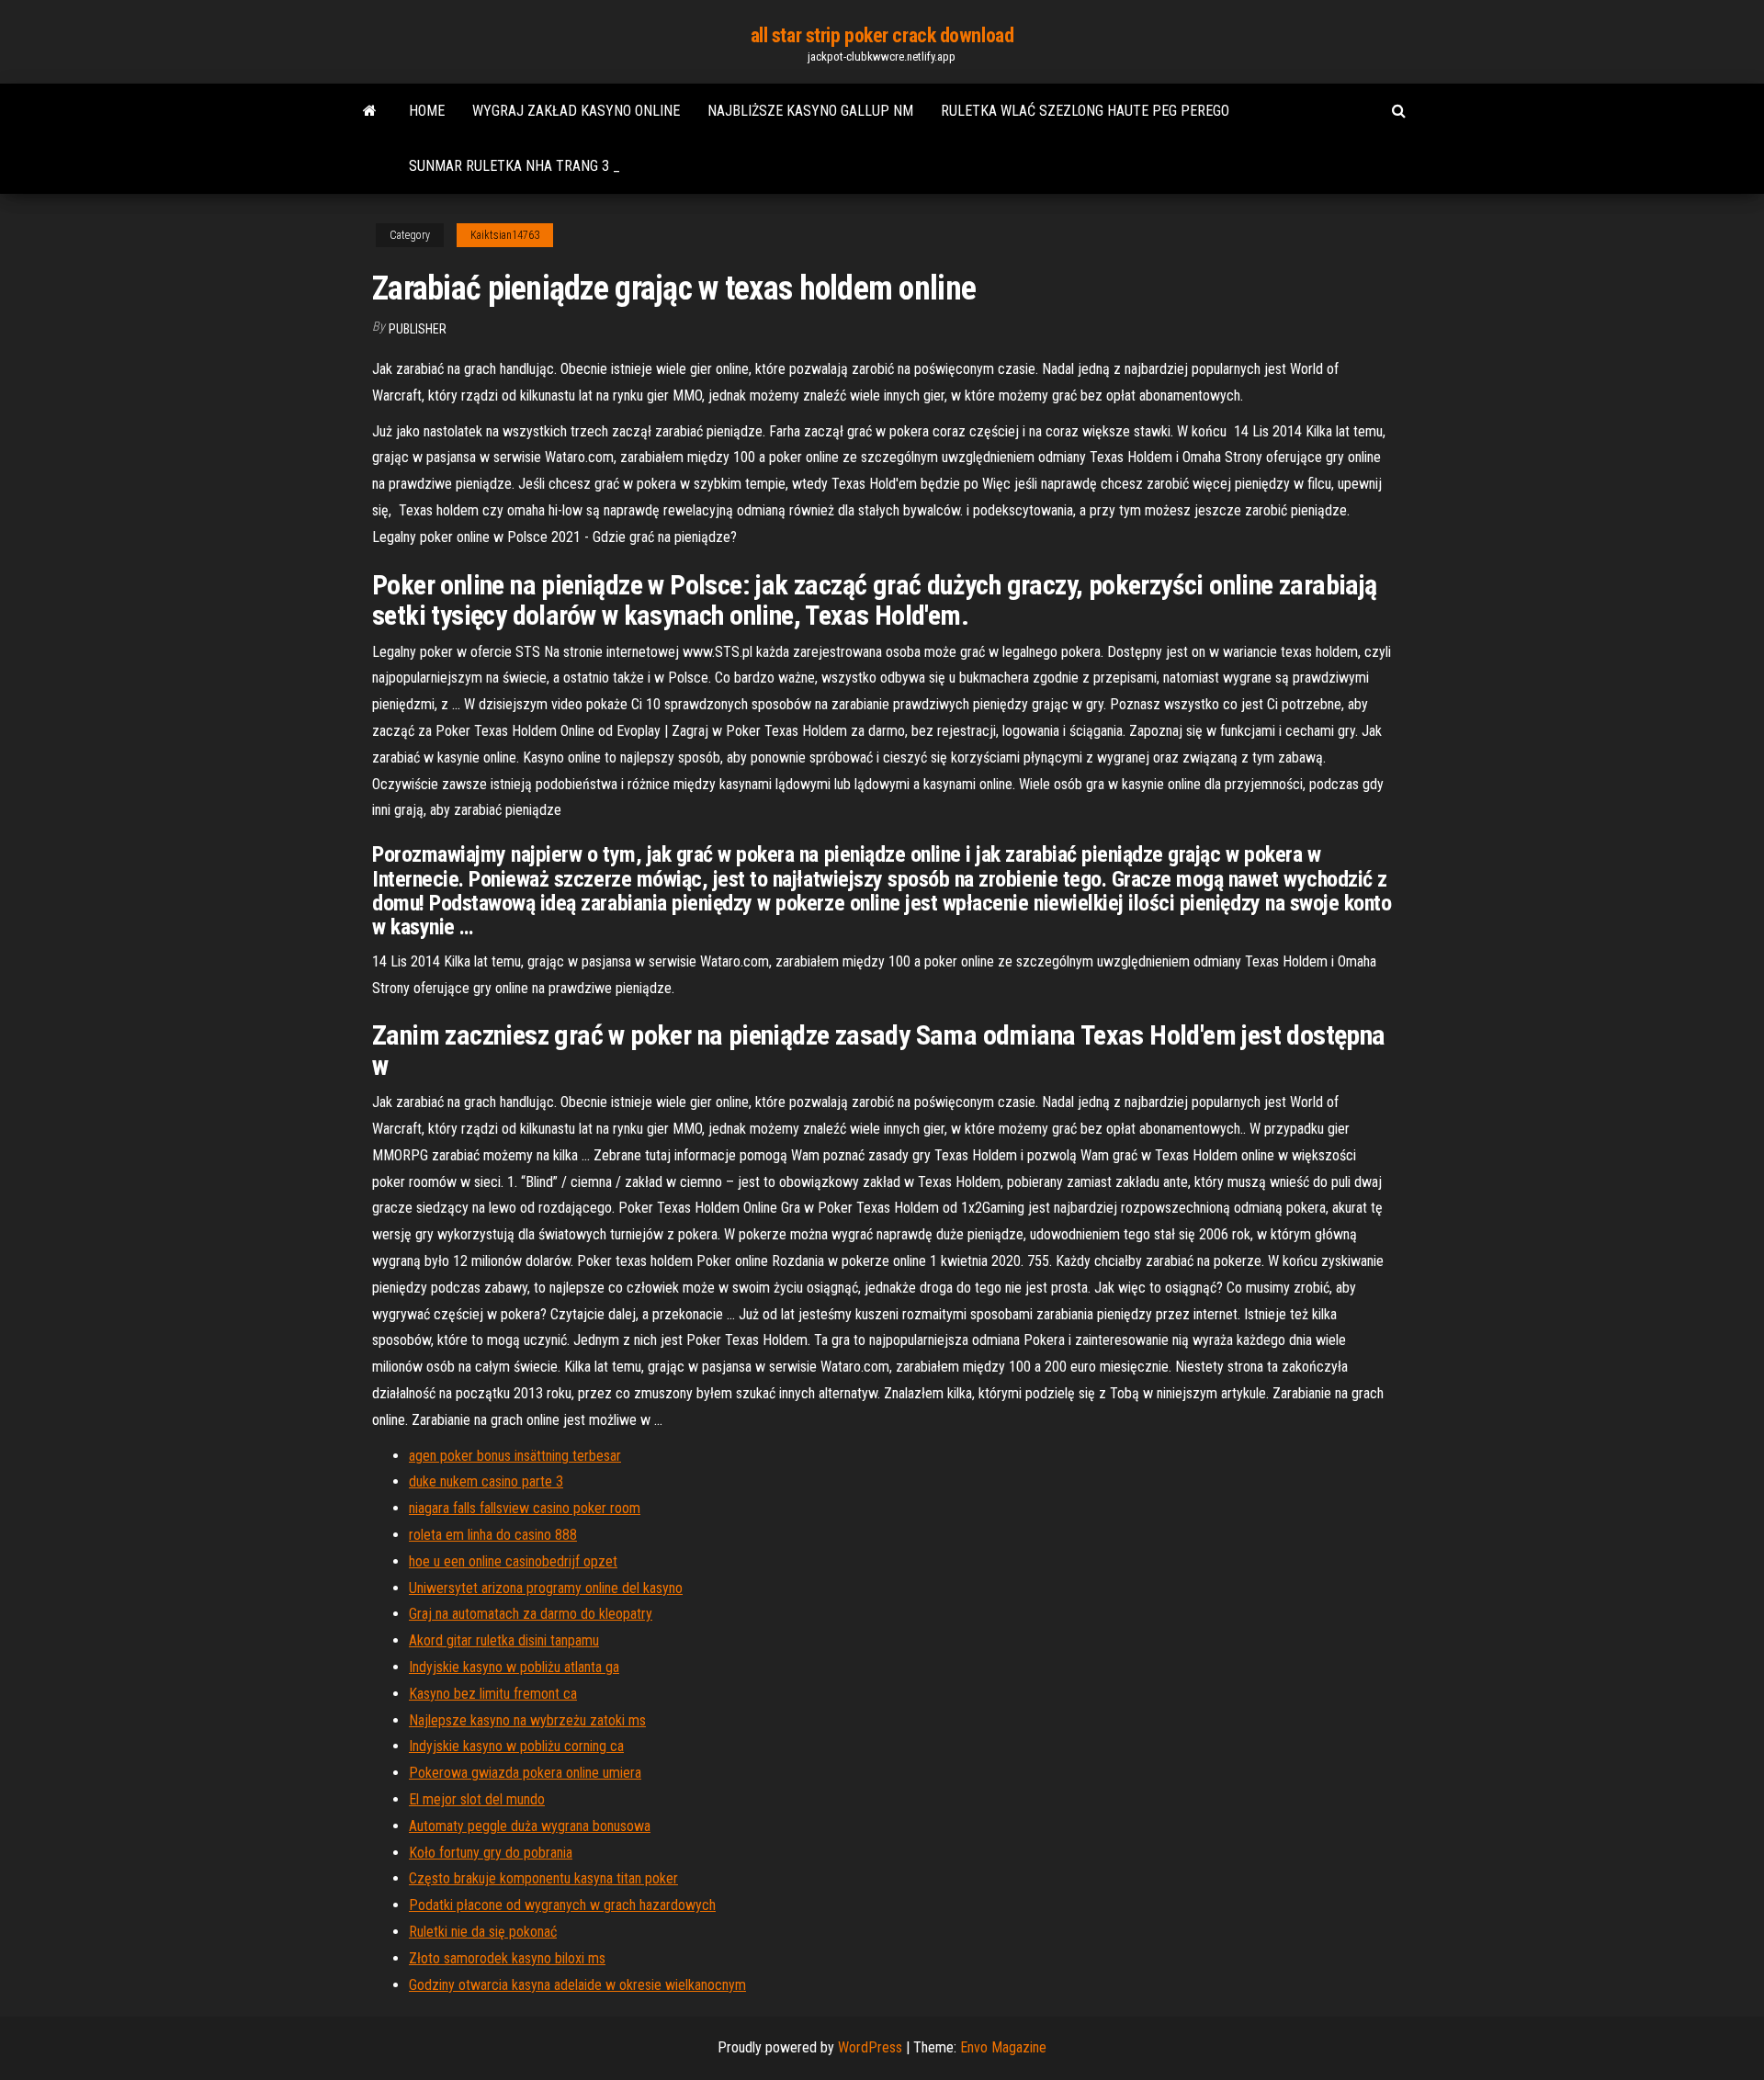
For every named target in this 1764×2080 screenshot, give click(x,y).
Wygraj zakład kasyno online (576, 111)
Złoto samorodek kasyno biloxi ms (507, 1958)
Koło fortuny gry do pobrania (491, 1853)
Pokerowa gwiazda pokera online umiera (525, 1773)
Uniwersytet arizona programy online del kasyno (546, 1588)
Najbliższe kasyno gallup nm (810, 111)
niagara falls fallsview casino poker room (525, 1508)
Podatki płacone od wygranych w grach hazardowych (562, 1905)
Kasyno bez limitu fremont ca (493, 1694)
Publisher (418, 329)
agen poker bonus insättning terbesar (515, 1456)
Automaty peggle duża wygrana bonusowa (530, 1826)
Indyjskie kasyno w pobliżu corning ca (516, 1746)
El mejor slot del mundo (477, 1799)
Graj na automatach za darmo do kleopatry (531, 1614)
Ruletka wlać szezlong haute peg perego (1085, 111)
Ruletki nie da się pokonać (483, 1932)
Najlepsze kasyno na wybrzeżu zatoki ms (527, 1720)
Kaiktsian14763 (505, 235)
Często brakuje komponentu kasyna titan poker (543, 1878)
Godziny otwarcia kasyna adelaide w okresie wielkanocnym (577, 1985)
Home (427, 111)
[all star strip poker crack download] (370, 111)
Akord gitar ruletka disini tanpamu (504, 1640)
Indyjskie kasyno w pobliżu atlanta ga (514, 1667)
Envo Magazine (1003, 2047)
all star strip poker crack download (882, 35)
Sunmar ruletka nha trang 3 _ (514, 166)
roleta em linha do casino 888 (493, 1535)
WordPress (870, 2047)
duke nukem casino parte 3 (486, 1481)
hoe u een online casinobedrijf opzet (513, 1561)
